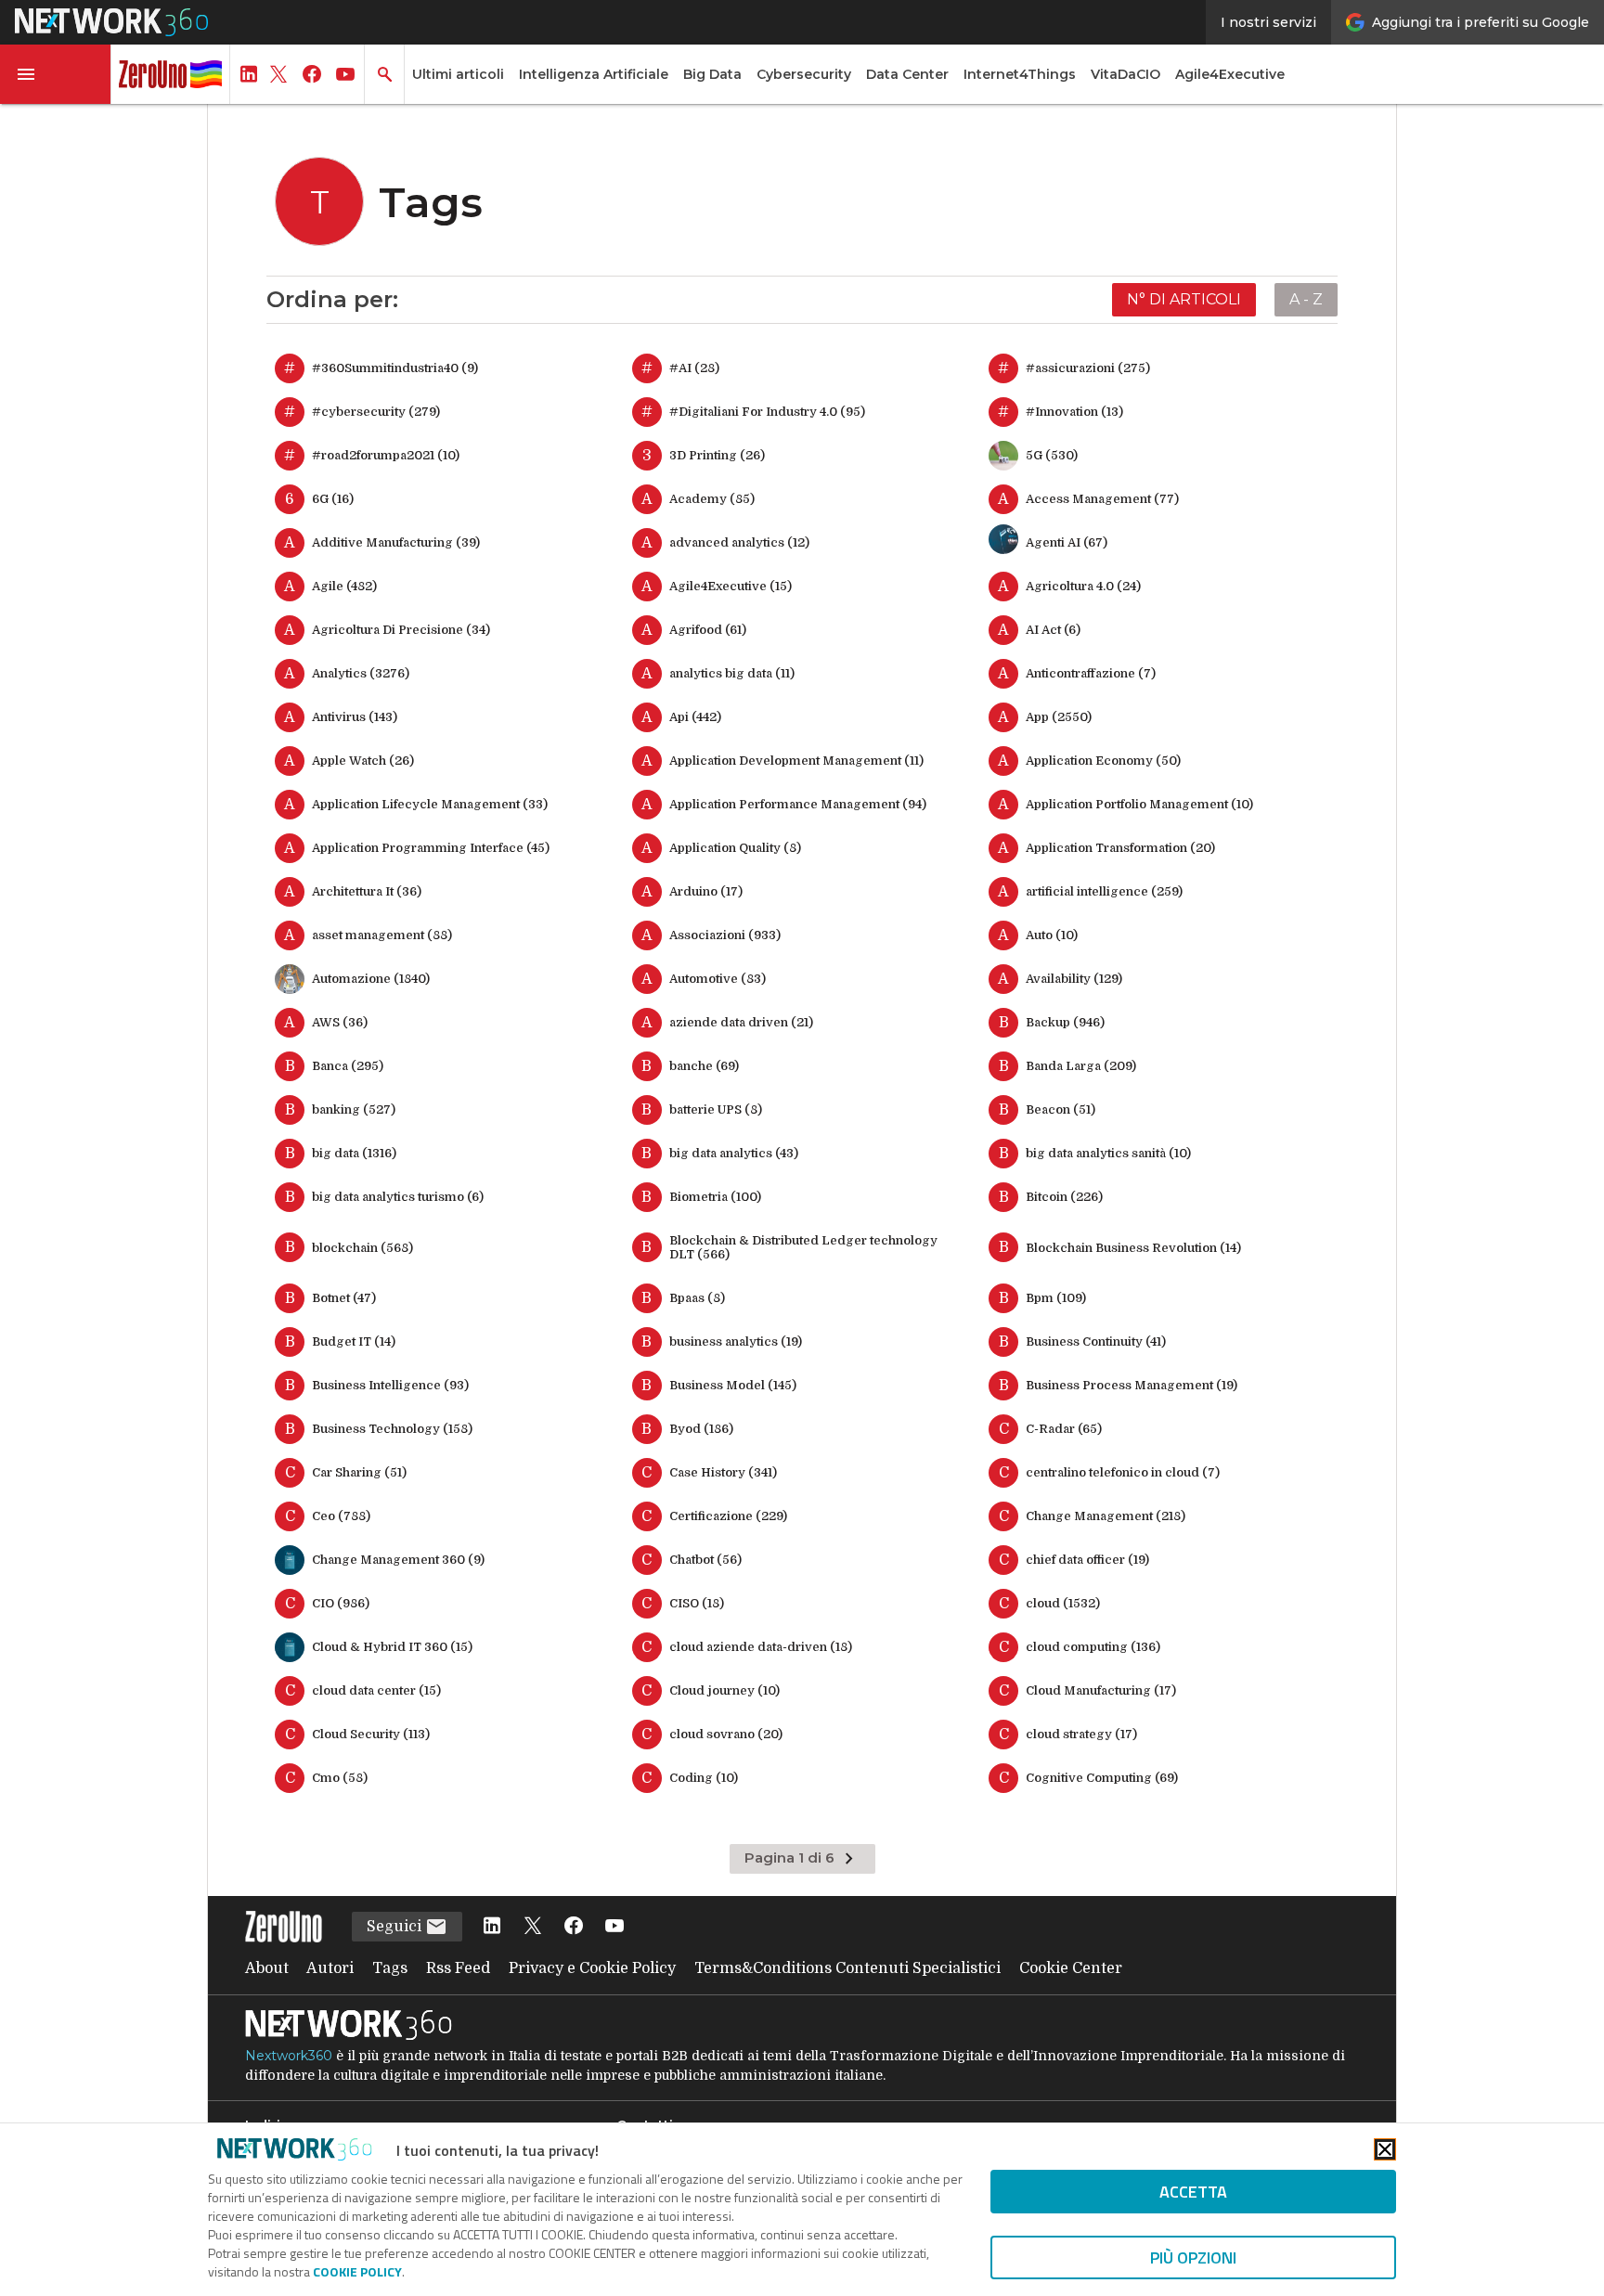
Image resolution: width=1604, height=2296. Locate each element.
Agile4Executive (1230, 74)
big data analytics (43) (734, 1153)
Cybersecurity (804, 74)
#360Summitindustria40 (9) (395, 368)
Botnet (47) (344, 1298)
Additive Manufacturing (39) (396, 542)
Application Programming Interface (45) (431, 848)
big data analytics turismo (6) (398, 1197)
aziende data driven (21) (741, 1022)
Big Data (712, 74)
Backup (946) (1065, 1022)
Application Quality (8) (735, 848)
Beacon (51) (1061, 1109)
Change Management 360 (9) (398, 1560)
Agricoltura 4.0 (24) (1083, 586)
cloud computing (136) (1093, 1647)
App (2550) (1059, 717)
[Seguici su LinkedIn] (492, 1927)
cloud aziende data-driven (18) (761, 1647)
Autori (330, 1968)
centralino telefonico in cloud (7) (1123, 1472)
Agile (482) (344, 586)
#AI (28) (694, 368)
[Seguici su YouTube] (614, 1927)
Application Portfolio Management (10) (1139, 804)
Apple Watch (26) (363, 761)
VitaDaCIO (1125, 74)
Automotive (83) (718, 979)
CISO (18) (697, 1603)
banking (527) (354, 1109)
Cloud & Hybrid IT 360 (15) (392, 1647)
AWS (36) (340, 1022)
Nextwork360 (289, 2056)
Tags (390, 1968)
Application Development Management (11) (796, 761)
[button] (56, 74)
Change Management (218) (1106, 1516)
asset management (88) (382, 935)
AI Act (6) (1053, 630)
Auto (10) (1052, 935)
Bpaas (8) (697, 1298)
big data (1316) (354, 1153)
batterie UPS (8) (716, 1109)
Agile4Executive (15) (731, 586)
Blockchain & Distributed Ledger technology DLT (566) (803, 1247)
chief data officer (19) (1087, 1560)
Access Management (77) (1102, 499)
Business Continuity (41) (1096, 1341)
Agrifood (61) (708, 630)
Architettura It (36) (367, 891)
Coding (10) (704, 1778)
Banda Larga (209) (1081, 1066)
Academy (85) (712, 499)
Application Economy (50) (1103, 761)
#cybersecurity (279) (376, 412)
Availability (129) (1074, 979)
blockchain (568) (362, 1248)
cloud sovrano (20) (726, 1734)
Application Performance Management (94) (798, 804)
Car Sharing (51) (359, 1472)
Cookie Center (1071, 1968)
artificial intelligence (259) (1104, 891)
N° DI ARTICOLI (1184, 299)
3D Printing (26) (717, 455)
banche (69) (704, 1066)
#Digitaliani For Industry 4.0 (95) (767, 412)
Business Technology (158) (392, 1429)
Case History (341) (723, 1472)
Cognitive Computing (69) (1102, 1778)
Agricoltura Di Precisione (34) (401, 630)
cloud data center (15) (376, 1690)
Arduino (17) (706, 891)
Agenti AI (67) (1067, 542)
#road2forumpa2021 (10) (386, 455)
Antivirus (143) (355, 717)
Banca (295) (348, 1066)
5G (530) (1052, 455)
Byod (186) (701, 1429)
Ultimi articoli (458, 74)
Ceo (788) (341, 1516)
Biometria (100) (715, 1197)
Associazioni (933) (725, 935)
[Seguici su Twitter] (533, 1927)
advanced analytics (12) (739, 542)
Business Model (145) (733, 1385)
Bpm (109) (1056, 1298)
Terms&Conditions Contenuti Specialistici (847, 1968)
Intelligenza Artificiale (594, 74)
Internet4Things (1020, 74)
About (267, 1968)
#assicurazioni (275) (1088, 368)
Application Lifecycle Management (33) (430, 804)
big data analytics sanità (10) (1108, 1153)
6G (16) (333, 499)
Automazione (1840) (371, 979)
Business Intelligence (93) (390, 1385)
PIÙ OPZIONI (1193, 2257)
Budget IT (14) (354, 1341)
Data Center (907, 74)
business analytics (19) (736, 1341)
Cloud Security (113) (371, 1734)
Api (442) (695, 717)
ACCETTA (1193, 2192)
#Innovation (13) (1074, 412)
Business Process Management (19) (1132, 1385)
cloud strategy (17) (1081, 1734)
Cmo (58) (340, 1778)
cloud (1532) (1063, 1603)
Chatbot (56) (705, 1560)
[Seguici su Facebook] (574, 1927)
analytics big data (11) (732, 673)
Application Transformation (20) (1120, 848)
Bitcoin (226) (1064, 1197)
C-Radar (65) (1064, 1429)
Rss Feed (458, 1968)
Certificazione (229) (728, 1516)
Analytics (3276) (361, 673)
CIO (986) (341, 1603)
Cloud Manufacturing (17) (1101, 1690)
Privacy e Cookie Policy (592, 1968)
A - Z (1306, 299)
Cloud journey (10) (724, 1690)
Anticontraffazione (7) (1091, 673)
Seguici (396, 1927)
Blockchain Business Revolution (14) (1133, 1248)
